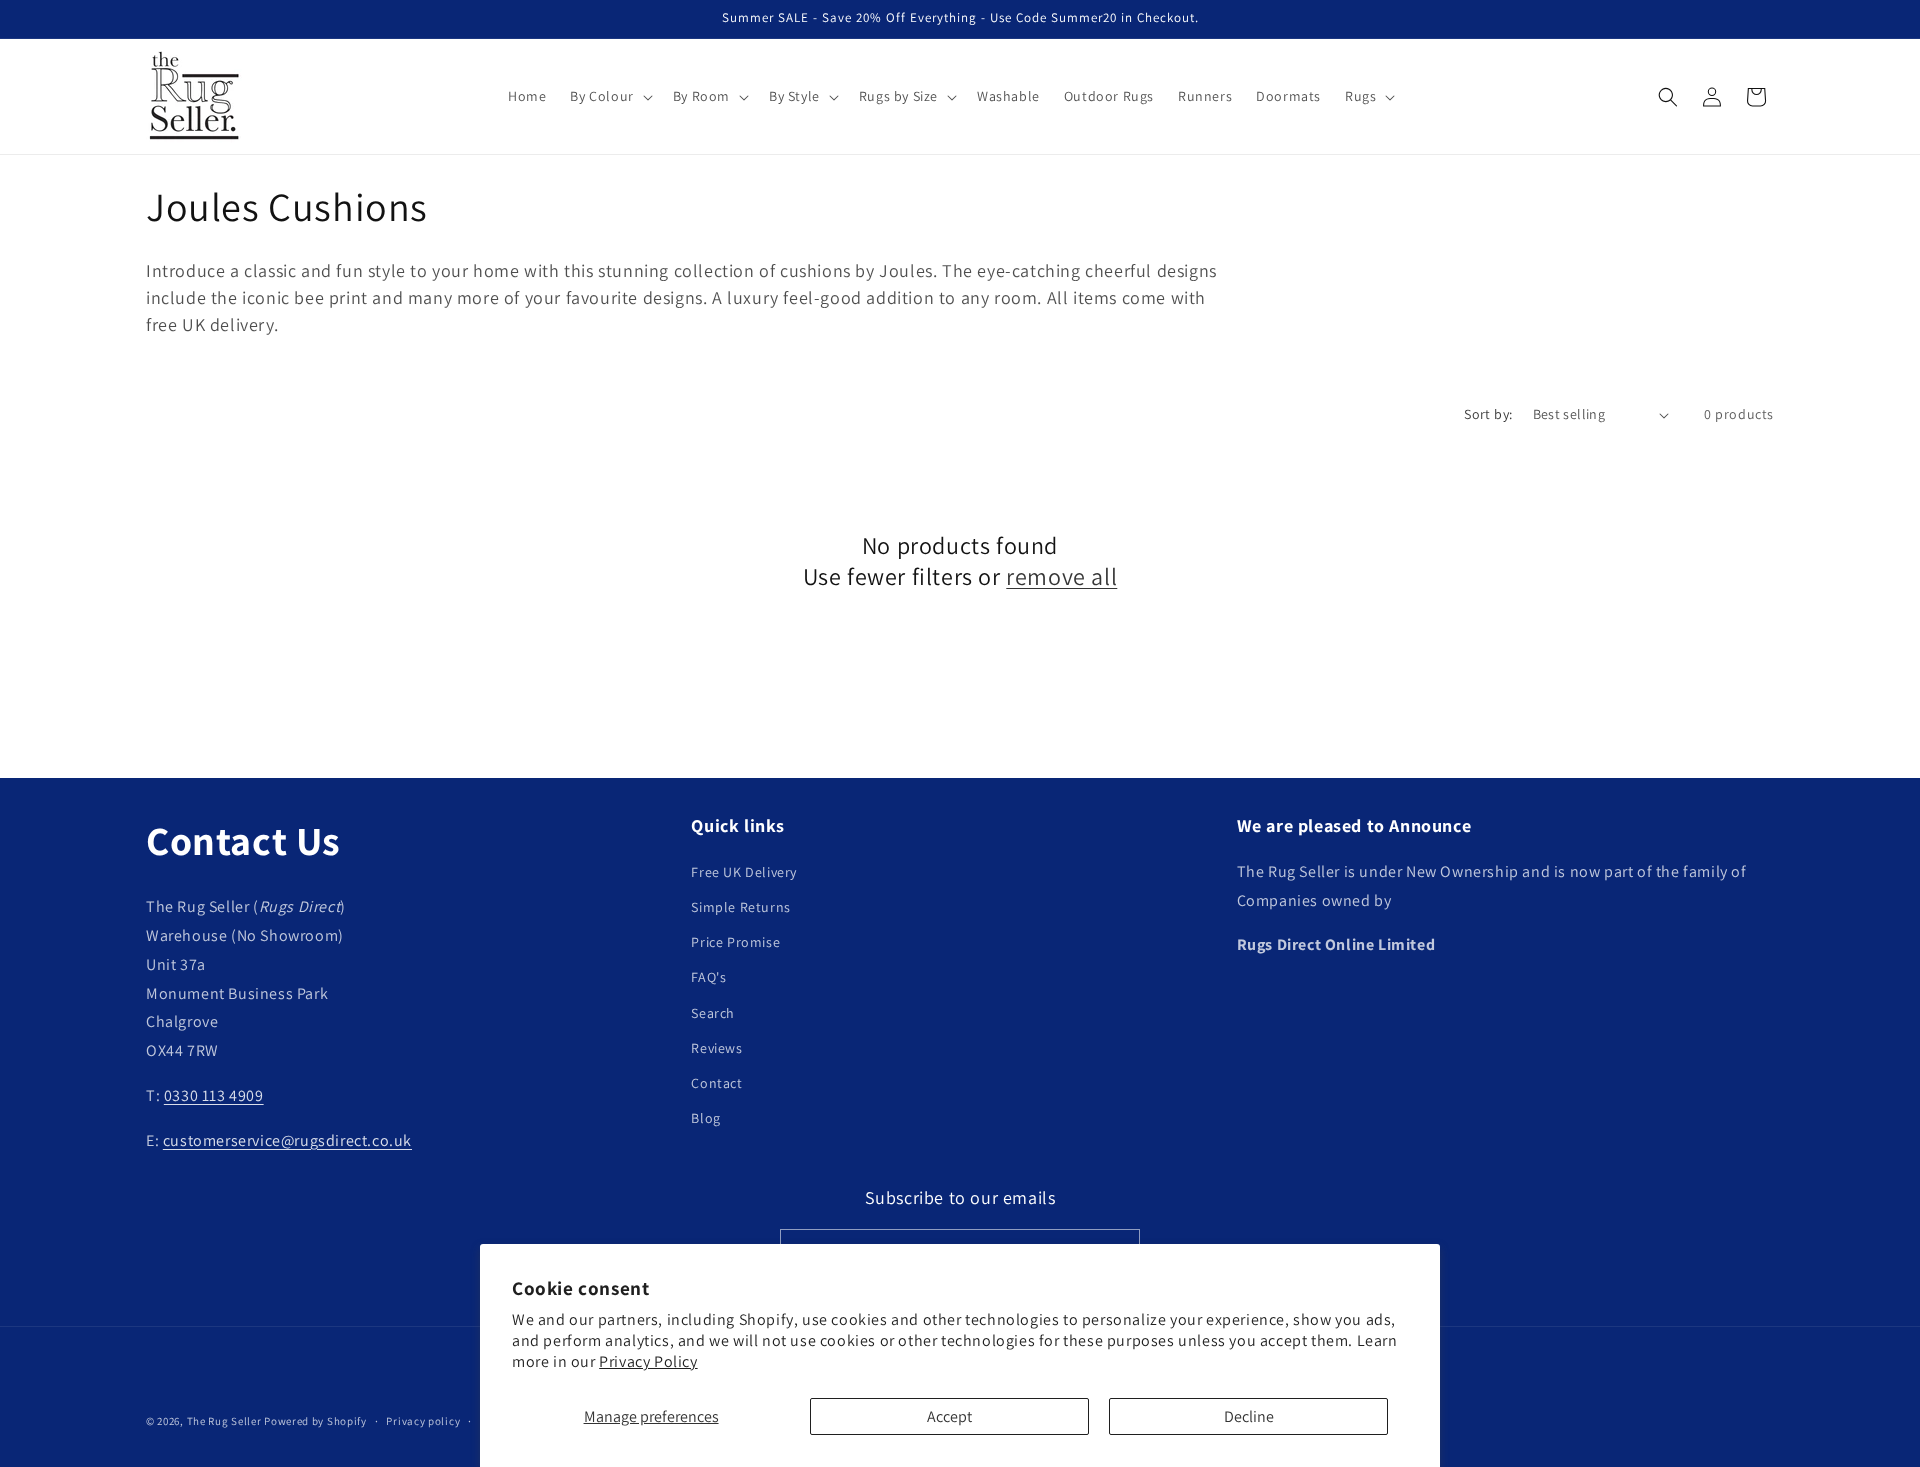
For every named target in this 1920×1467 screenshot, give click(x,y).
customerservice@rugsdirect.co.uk (287, 1140)
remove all (1061, 576)
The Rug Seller (224, 1421)
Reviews (716, 1048)
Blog (705, 1118)
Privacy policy (423, 1421)
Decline (1249, 1416)
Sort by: (1488, 414)
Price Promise (735, 942)
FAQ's (708, 977)
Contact (716, 1083)
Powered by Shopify (315, 1421)
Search (713, 1013)
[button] (609, 96)
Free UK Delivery (744, 872)
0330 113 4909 (214, 1095)
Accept (949, 1416)
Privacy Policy (648, 1361)
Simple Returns (740, 907)
